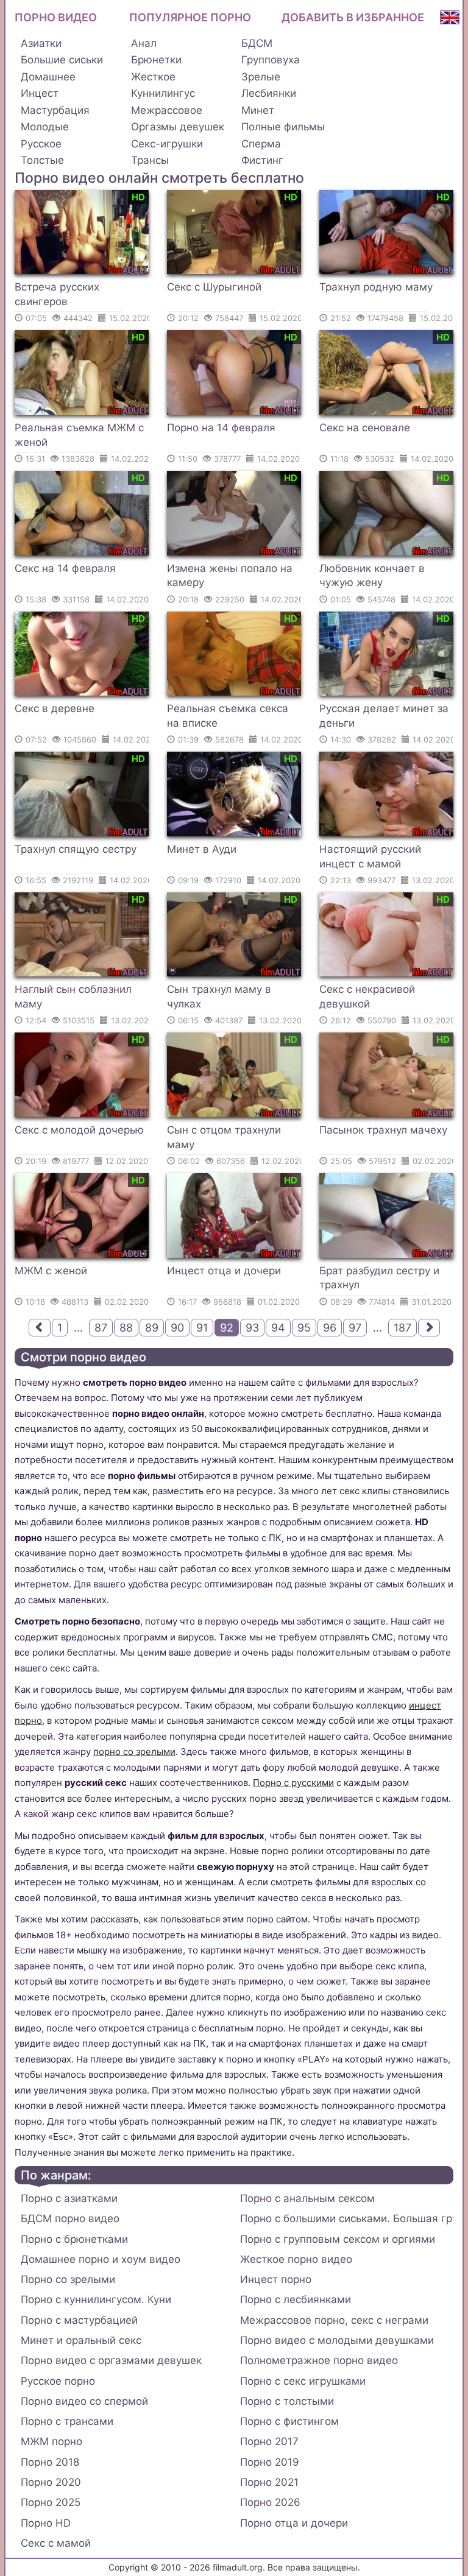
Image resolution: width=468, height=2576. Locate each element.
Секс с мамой (56, 2543)
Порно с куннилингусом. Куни (96, 2299)
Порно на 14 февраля (221, 428)
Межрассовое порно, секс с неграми (334, 2320)
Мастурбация (55, 110)
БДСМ (257, 43)
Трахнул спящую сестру (76, 849)
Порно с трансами (67, 2421)
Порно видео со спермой (84, 2401)
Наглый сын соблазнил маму (73, 997)
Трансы (150, 160)
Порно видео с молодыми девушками (337, 2340)
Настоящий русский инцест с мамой (370, 856)
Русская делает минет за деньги (384, 716)
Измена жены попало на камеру (230, 576)
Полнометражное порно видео (319, 2360)
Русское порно (58, 2381)
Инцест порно (276, 2279)
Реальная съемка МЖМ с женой (79, 435)
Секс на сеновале (365, 428)
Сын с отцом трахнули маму (224, 1137)
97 (355, 1328)
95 (304, 1328)
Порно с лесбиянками (296, 2299)
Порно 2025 (51, 2502)
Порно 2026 (270, 2502)
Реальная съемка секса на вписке (228, 716)
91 (202, 1328)
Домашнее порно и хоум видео (101, 2259)
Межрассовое (167, 110)
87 (101, 1328)
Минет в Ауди (202, 849)
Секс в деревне (55, 708)
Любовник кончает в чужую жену (372, 576)
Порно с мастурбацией (79, 2320)
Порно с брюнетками (74, 2239)
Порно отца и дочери (294, 2523)
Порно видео (56, 17)
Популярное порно (190, 17)
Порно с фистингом (289, 2421)
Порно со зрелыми (68, 2279)
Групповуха (271, 60)
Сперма (261, 144)
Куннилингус (163, 93)
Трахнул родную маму (376, 287)
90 (177, 1328)
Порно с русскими (293, 1783)
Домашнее (48, 77)
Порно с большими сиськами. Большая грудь (347, 2218)
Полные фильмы (283, 127)
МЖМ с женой (51, 1271)
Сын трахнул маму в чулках (219, 997)
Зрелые (261, 77)
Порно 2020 (51, 2482)
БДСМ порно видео (70, 2218)
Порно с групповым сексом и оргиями (338, 2239)
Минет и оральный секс (81, 2340)
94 (278, 1328)
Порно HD (46, 2523)
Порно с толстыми (287, 2401)
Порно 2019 (270, 2462)
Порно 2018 (50, 2462)
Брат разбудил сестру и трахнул (379, 1278)
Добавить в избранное (353, 17)
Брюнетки (156, 60)
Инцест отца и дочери (224, 1271)
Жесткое (153, 77)
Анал (144, 43)
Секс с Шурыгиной (214, 287)
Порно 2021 (269, 2482)
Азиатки (41, 43)
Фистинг (262, 160)
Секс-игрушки (167, 144)
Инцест (40, 93)
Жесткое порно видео (296, 2259)
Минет (258, 110)
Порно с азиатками (69, 2198)
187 (402, 1328)
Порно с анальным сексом (307, 2198)
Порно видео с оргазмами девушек (111, 2360)
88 (126, 1328)
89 (152, 1328)
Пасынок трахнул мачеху (383, 1130)
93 (252, 1328)
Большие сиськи (62, 60)
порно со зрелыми (134, 1752)
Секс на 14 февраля (65, 568)
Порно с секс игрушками (303, 2381)
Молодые (45, 127)
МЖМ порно (51, 2441)
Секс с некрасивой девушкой (367, 997)
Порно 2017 (269, 2441)
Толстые (42, 160)
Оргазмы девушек (178, 127)
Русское (41, 144)
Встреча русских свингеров (57, 294)
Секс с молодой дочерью (79, 1130)
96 (330, 1328)
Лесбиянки (269, 93)
